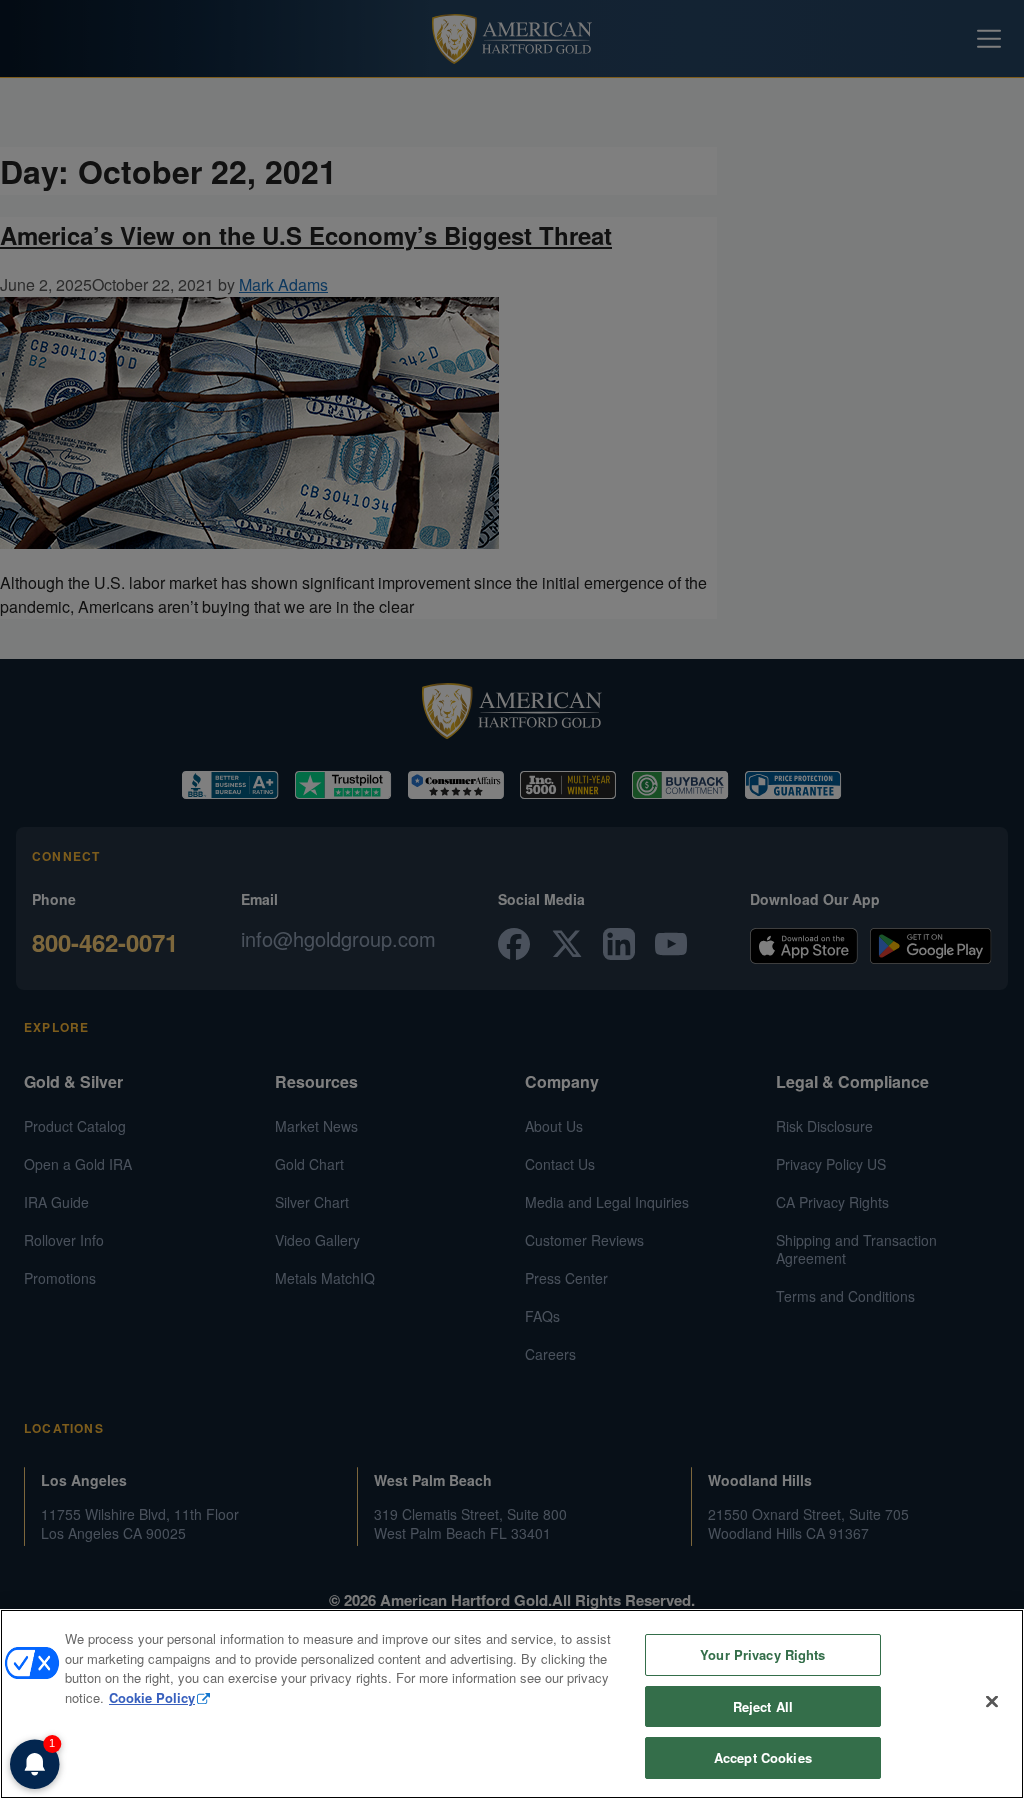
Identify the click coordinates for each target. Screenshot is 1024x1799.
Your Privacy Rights (762, 1654)
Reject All (763, 1706)
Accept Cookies (763, 1757)
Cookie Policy (152, 1697)
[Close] (992, 1702)
